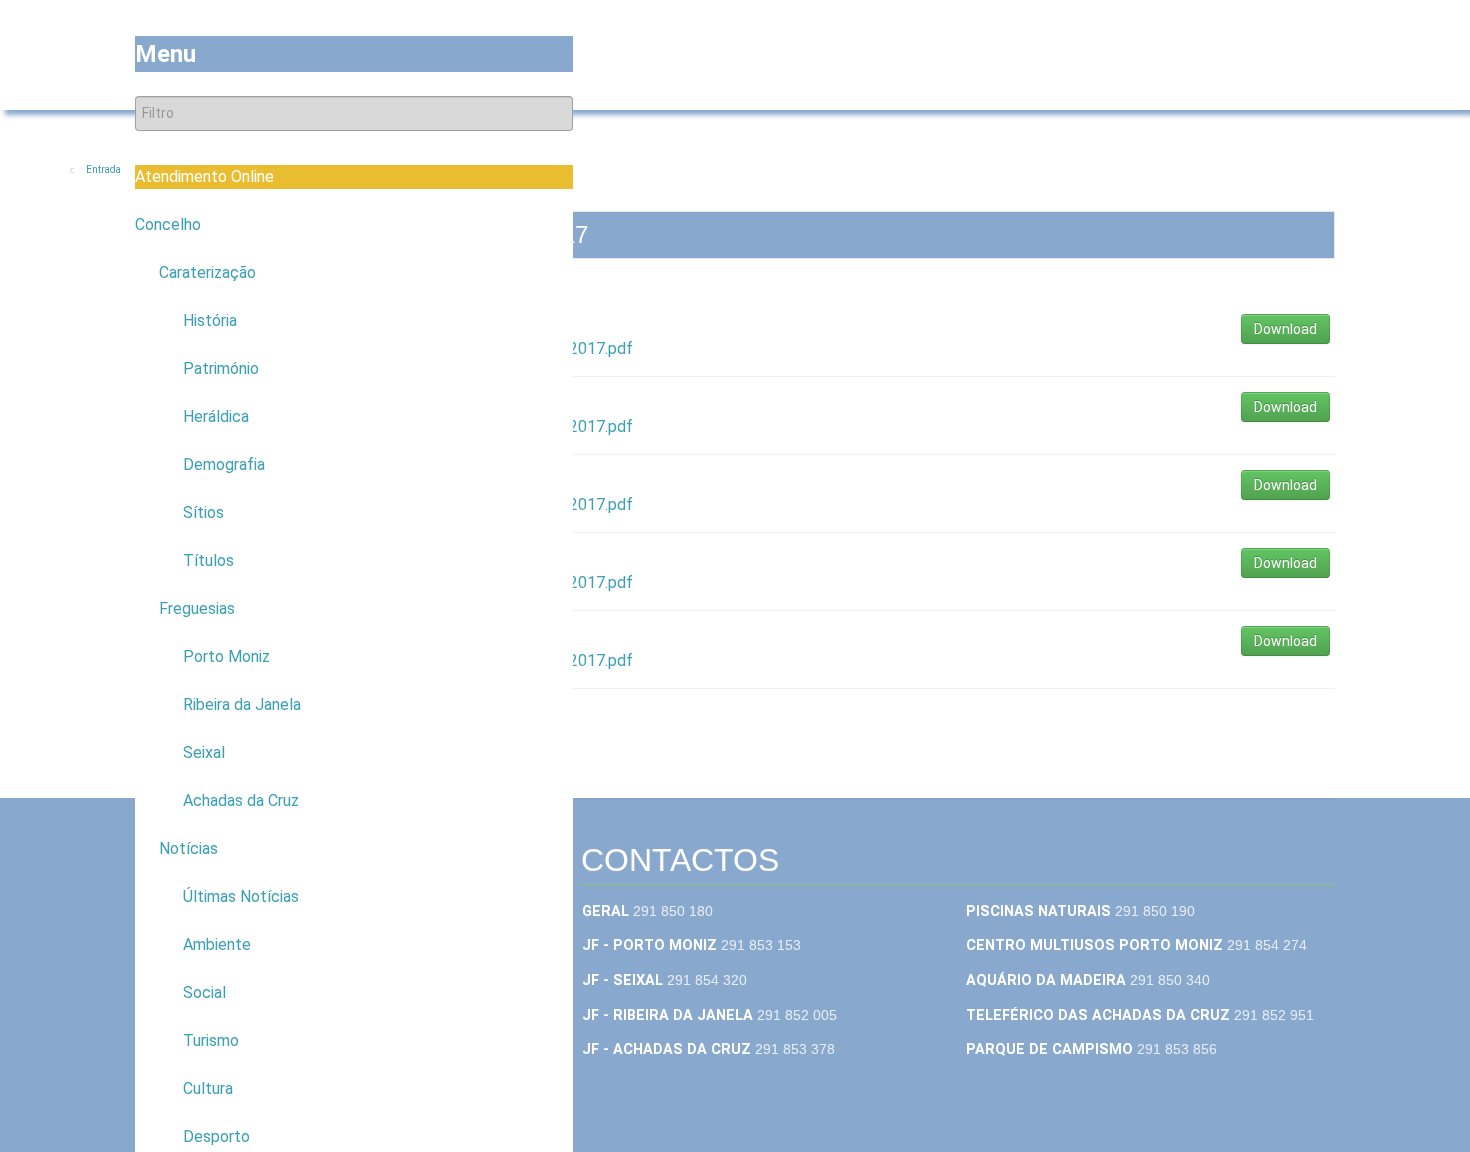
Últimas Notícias (241, 896)
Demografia (224, 464)
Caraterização (207, 272)
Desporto (216, 1136)
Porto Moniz (226, 656)
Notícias (188, 848)
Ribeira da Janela (242, 704)
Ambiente (217, 944)
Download (1285, 329)
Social (204, 992)
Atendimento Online (204, 176)
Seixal (204, 752)
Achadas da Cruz (241, 800)
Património (221, 368)
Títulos (208, 560)
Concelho (168, 224)
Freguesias (197, 608)
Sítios (203, 512)
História (210, 320)
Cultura (208, 1088)
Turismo (211, 1040)
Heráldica (216, 416)
